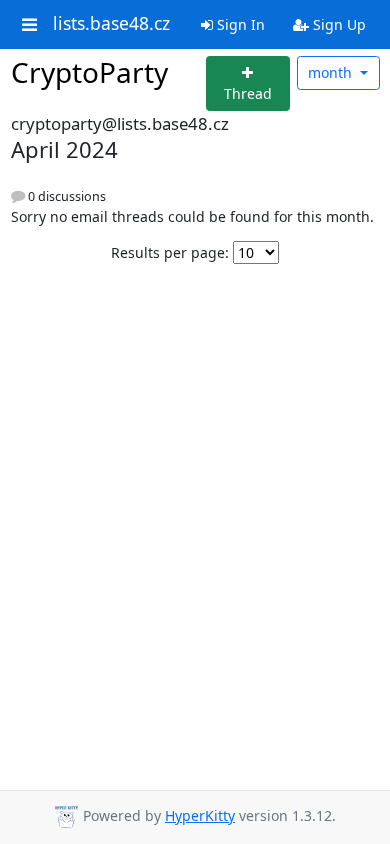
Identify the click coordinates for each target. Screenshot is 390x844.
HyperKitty (200, 815)
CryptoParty (89, 72)
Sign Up (337, 24)
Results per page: (170, 252)
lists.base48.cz (111, 24)
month (332, 72)
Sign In (239, 24)
